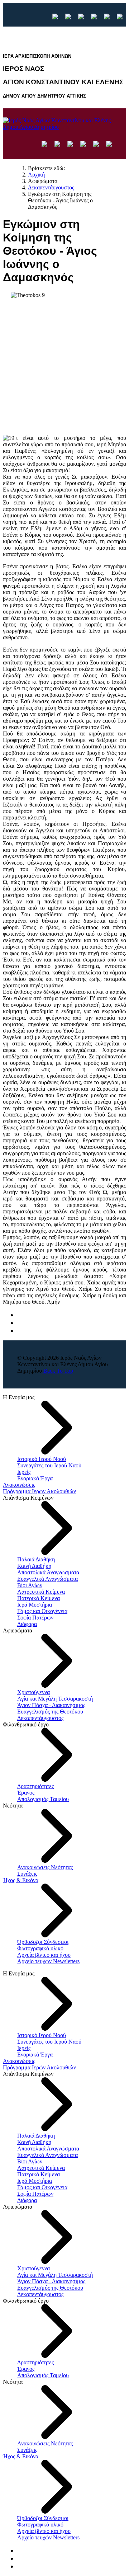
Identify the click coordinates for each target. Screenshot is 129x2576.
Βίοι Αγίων (30, 1585)
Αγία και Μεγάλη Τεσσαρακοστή (55, 1699)
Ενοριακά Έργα (35, 1478)
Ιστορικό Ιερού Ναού (42, 1459)
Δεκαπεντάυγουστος (40, 1718)
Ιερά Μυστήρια (35, 1605)
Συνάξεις (27, 1874)
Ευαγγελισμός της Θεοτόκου (50, 1712)
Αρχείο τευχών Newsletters (48, 1961)
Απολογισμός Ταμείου (43, 1799)
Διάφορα (27, 1624)
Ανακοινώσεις (19, 1485)
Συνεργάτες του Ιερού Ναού (49, 1465)
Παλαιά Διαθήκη (36, 1559)
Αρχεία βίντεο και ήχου (44, 1955)
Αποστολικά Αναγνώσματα (48, 1572)
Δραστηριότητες (35, 1786)
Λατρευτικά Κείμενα (41, 1592)
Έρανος (26, 1793)
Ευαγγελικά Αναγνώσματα (47, 1579)
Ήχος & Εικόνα (21, 1880)
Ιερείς (24, 1472)
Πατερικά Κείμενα (39, 1598)
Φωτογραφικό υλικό (40, 1948)
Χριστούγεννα (34, 1692)
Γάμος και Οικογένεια (42, 1611)
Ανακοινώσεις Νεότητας (45, 1867)
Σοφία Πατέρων (35, 1618)
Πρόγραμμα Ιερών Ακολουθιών (39, 1491)
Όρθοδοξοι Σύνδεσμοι (43, 1942)
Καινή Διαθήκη (34, 1566)
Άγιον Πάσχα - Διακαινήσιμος (51, 1705)
